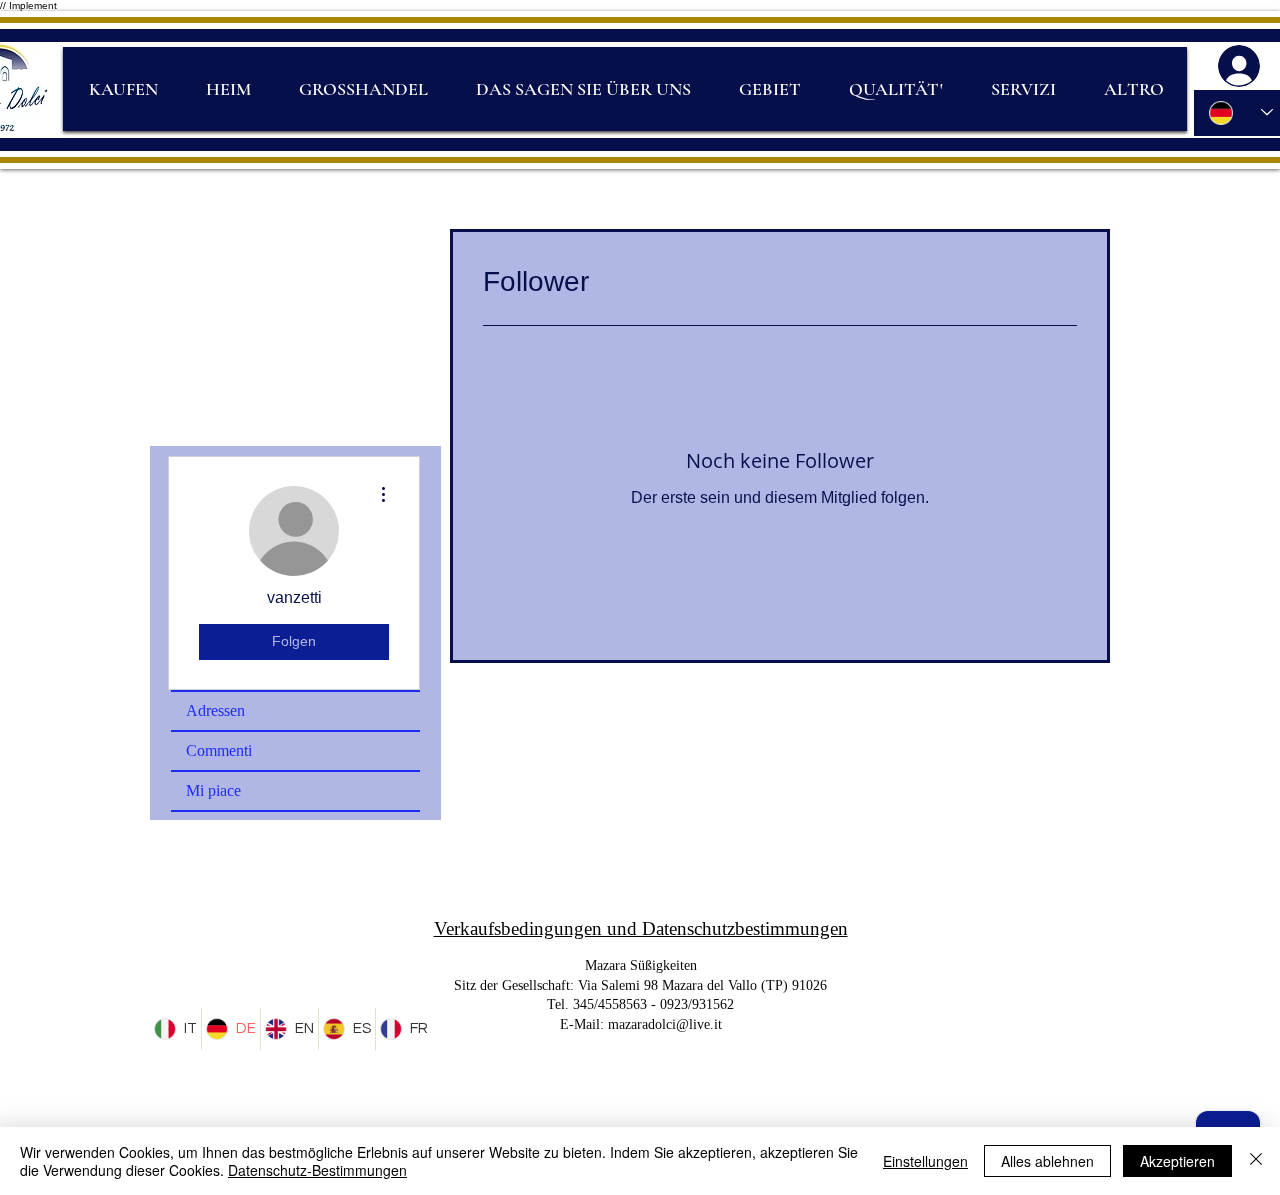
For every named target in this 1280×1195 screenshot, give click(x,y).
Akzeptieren (1177, 1161)
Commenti (219, 750)
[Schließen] (1256, 1161)
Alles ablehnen (1047, 1161)
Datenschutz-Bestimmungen (317, 1170)
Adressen (215, 710)
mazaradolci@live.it (665, 1024)
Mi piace (213, 790)
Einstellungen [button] (925, 1161)
